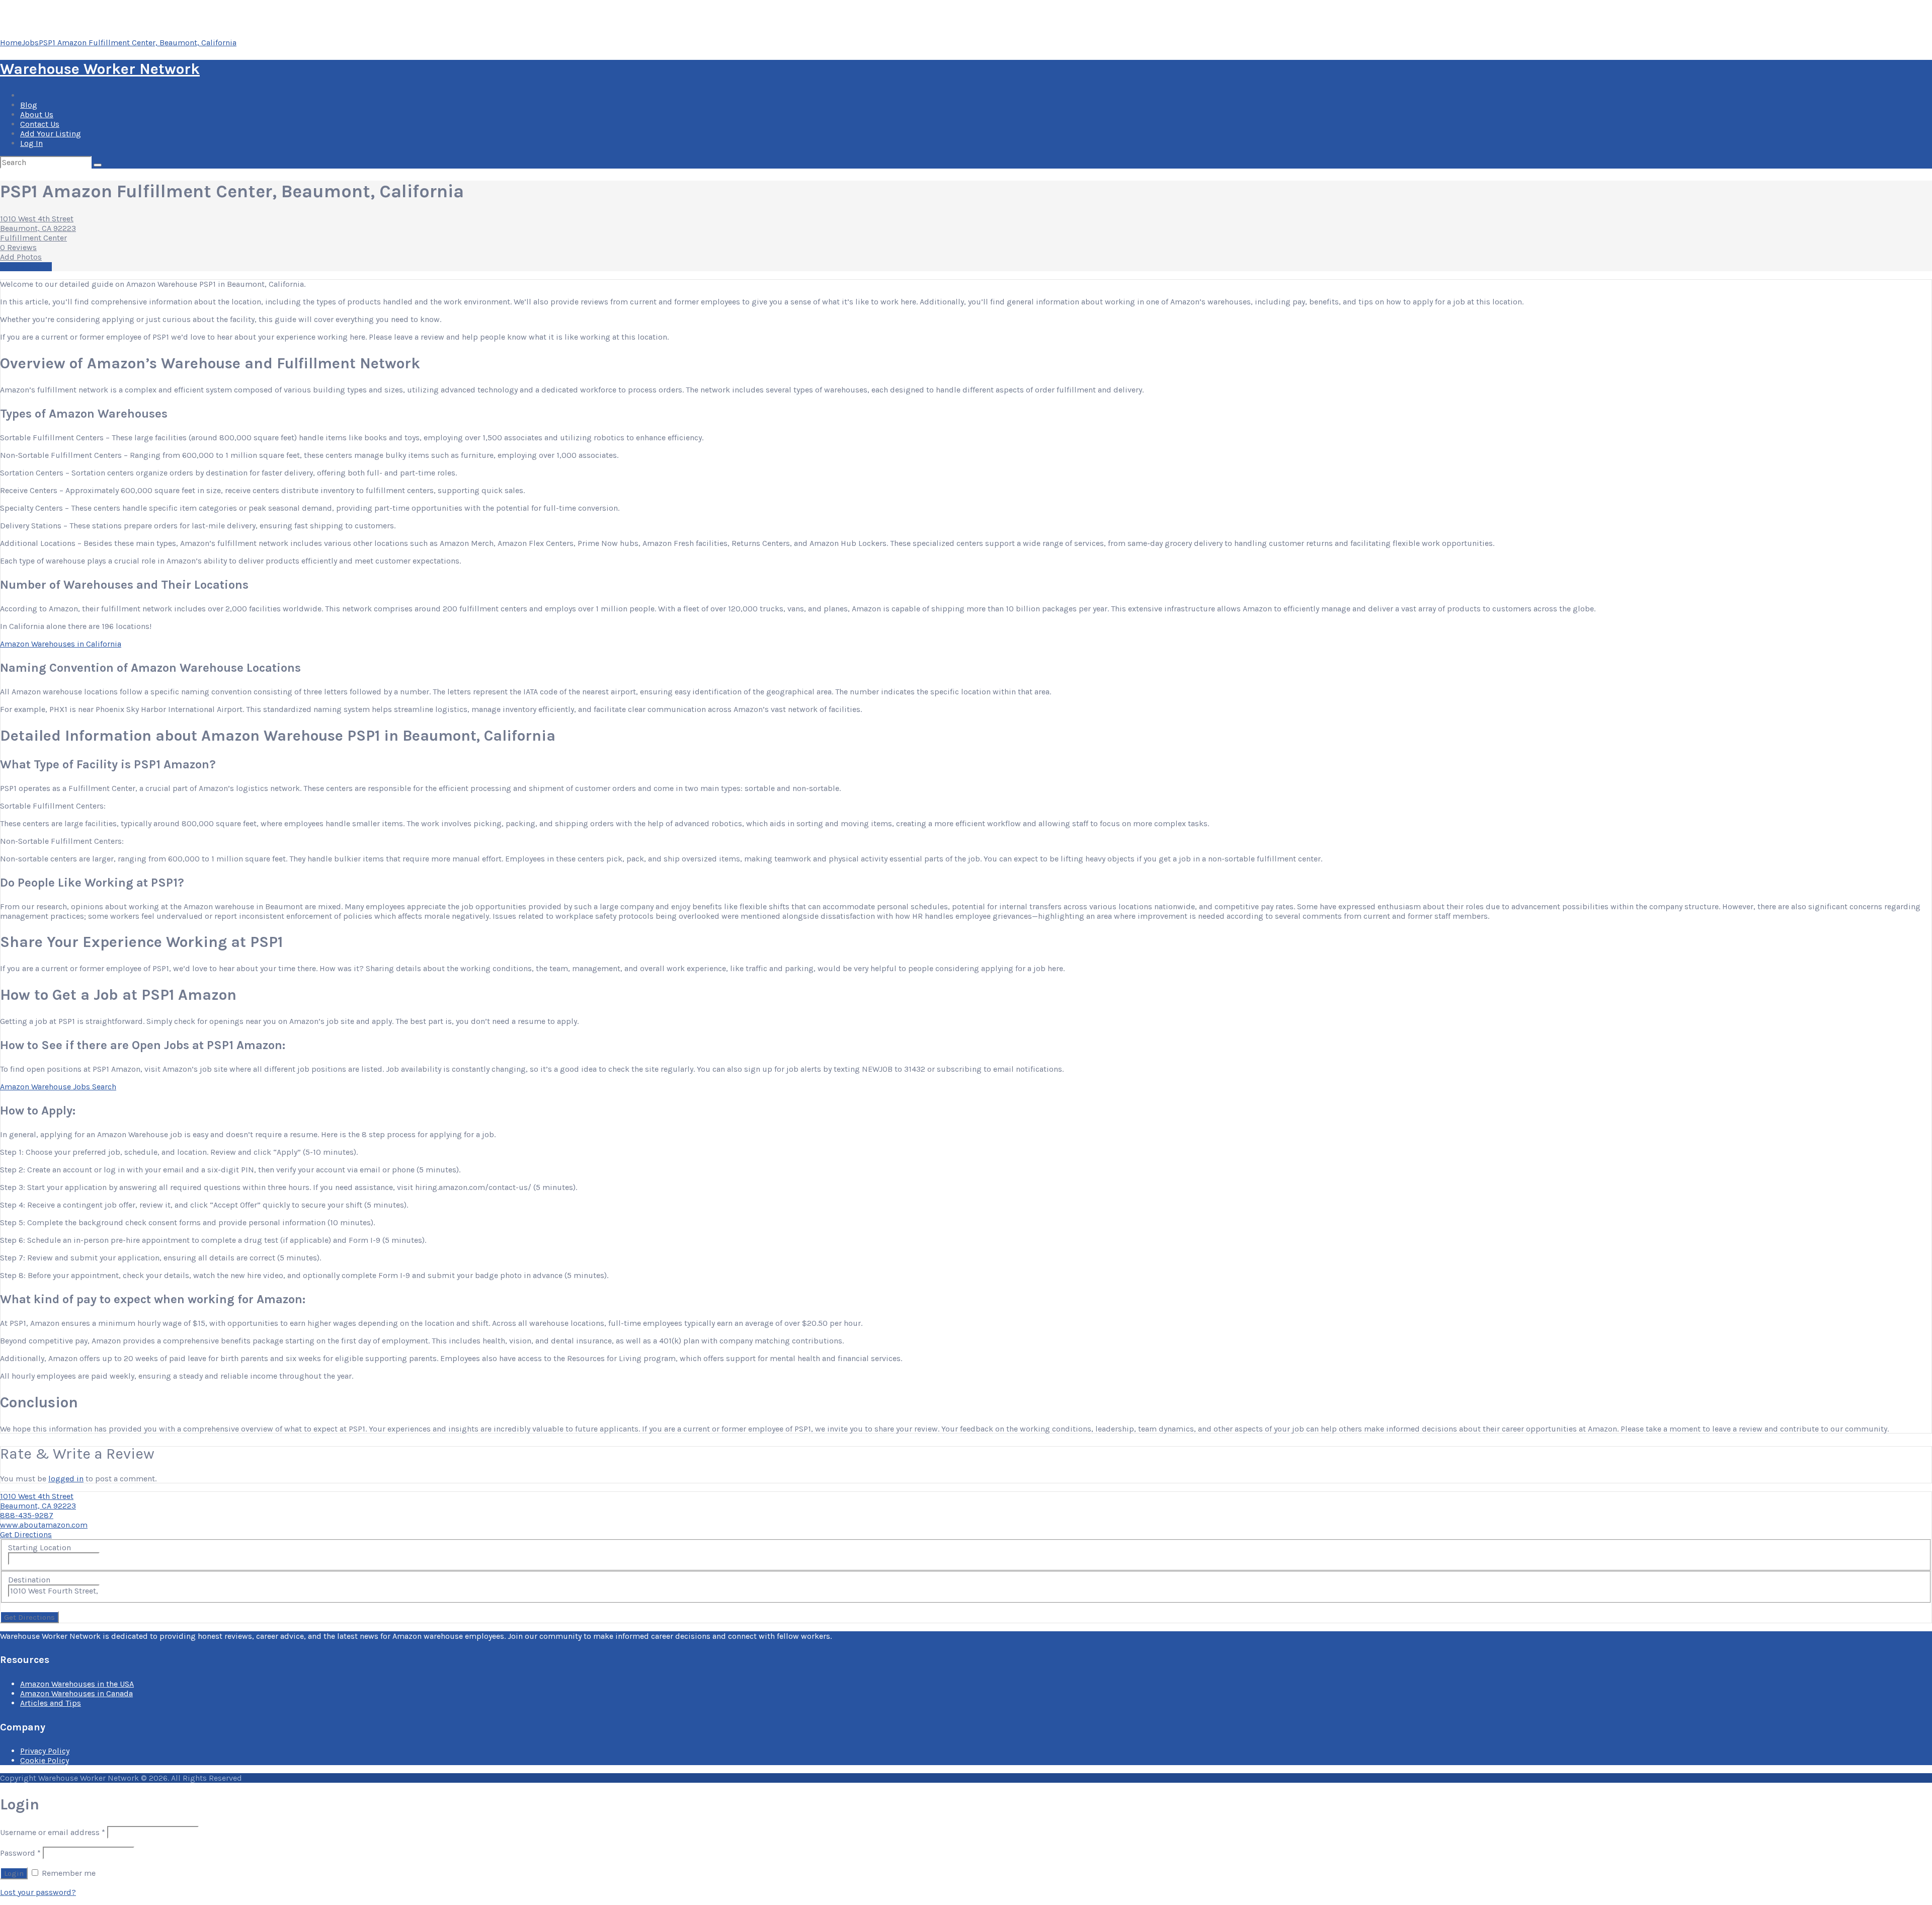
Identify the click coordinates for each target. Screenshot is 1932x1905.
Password (20, 1853)
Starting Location (39, 1547)
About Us (37, 114)
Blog (29, 105)
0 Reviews (18, 247)
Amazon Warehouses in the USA (77, 1684)
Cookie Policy (45, 1760)
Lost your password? (38, 1892)
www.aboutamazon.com (44, 1525)
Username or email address (53, 1832)
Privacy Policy (45, 1751)
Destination (29, 1580)
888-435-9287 (27, 1515)
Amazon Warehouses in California (61, 644)
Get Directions (26, 1534)
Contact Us (40, 124)
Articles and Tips (51, 1703)
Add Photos (21, 257)
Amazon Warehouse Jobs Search (58, 1087)
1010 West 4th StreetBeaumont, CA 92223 (38, 223)
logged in (66, 1479)
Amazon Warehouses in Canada (76, 1693)
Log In (31, 143)
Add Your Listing (51, 134)
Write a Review (26, 267)
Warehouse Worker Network (100, 69)
